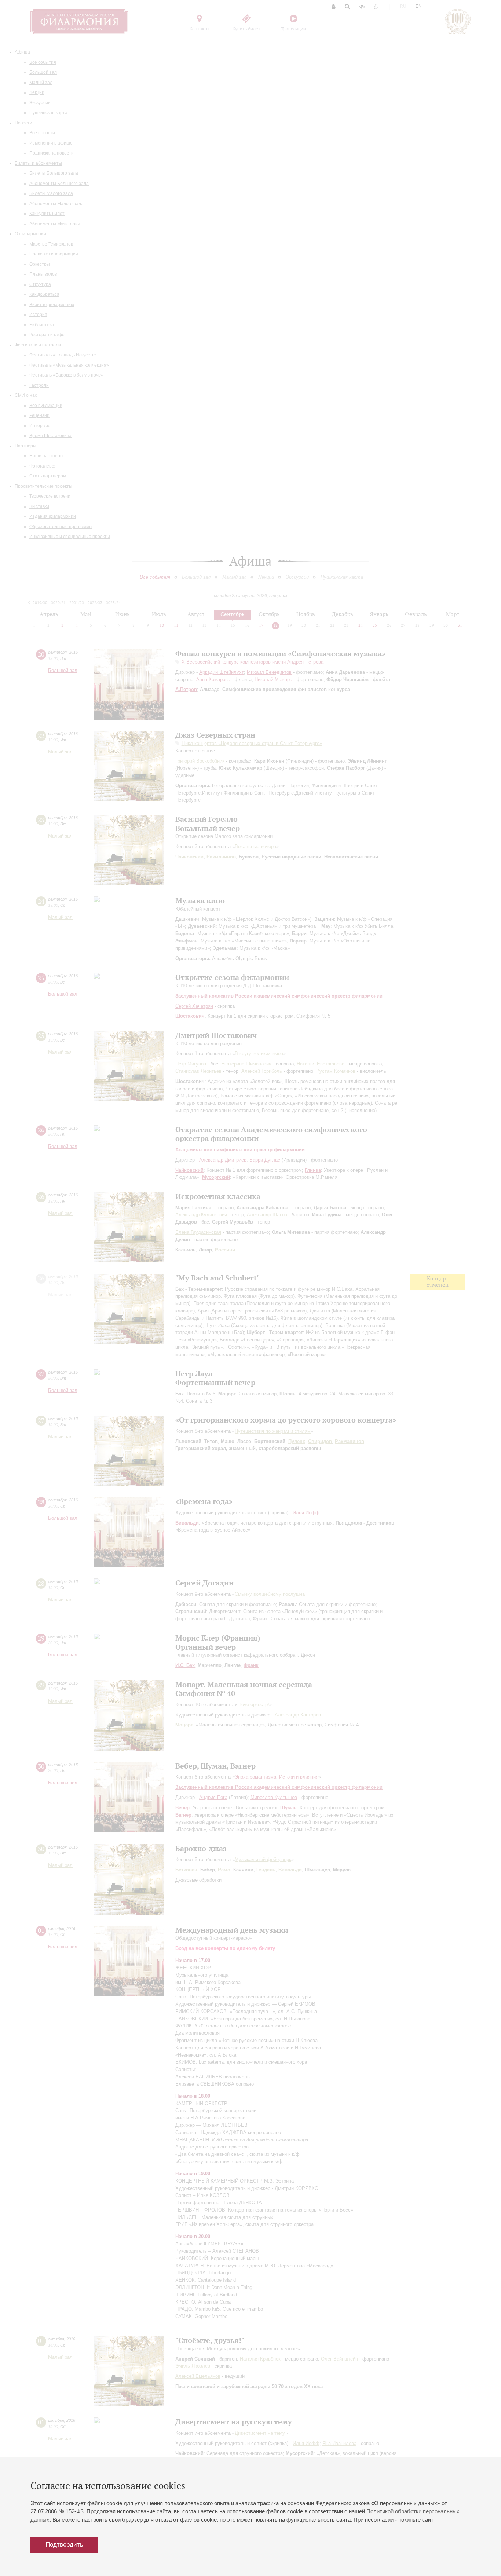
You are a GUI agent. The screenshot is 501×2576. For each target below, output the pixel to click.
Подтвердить (64, 2545)
